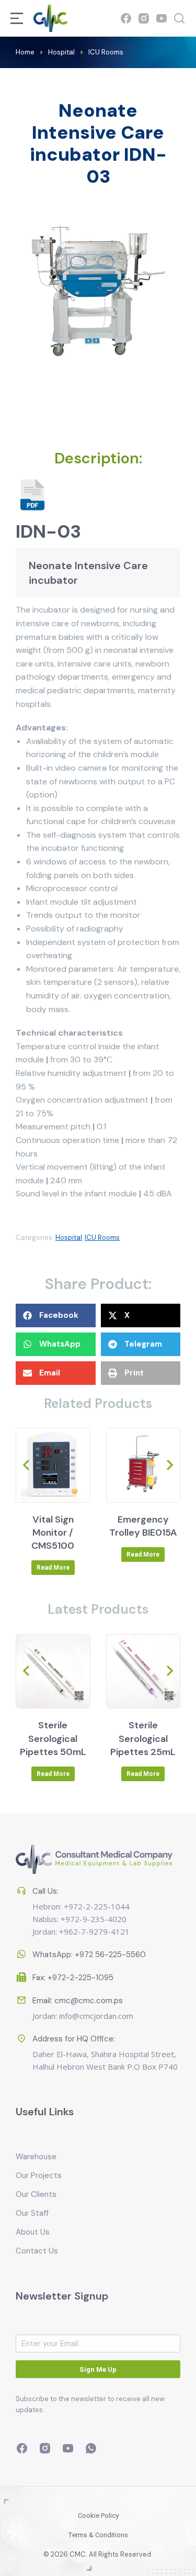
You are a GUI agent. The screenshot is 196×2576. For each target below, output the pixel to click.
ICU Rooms (102, 1237)
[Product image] (53, 1465)
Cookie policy (98, 2516)
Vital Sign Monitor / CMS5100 (53, 1533)
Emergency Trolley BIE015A (143, 1526)
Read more (53, 1568)
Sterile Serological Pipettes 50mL (53, 1738)
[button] (56, 1315)
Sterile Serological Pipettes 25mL (143, 1738)
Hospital (69, 1237)
